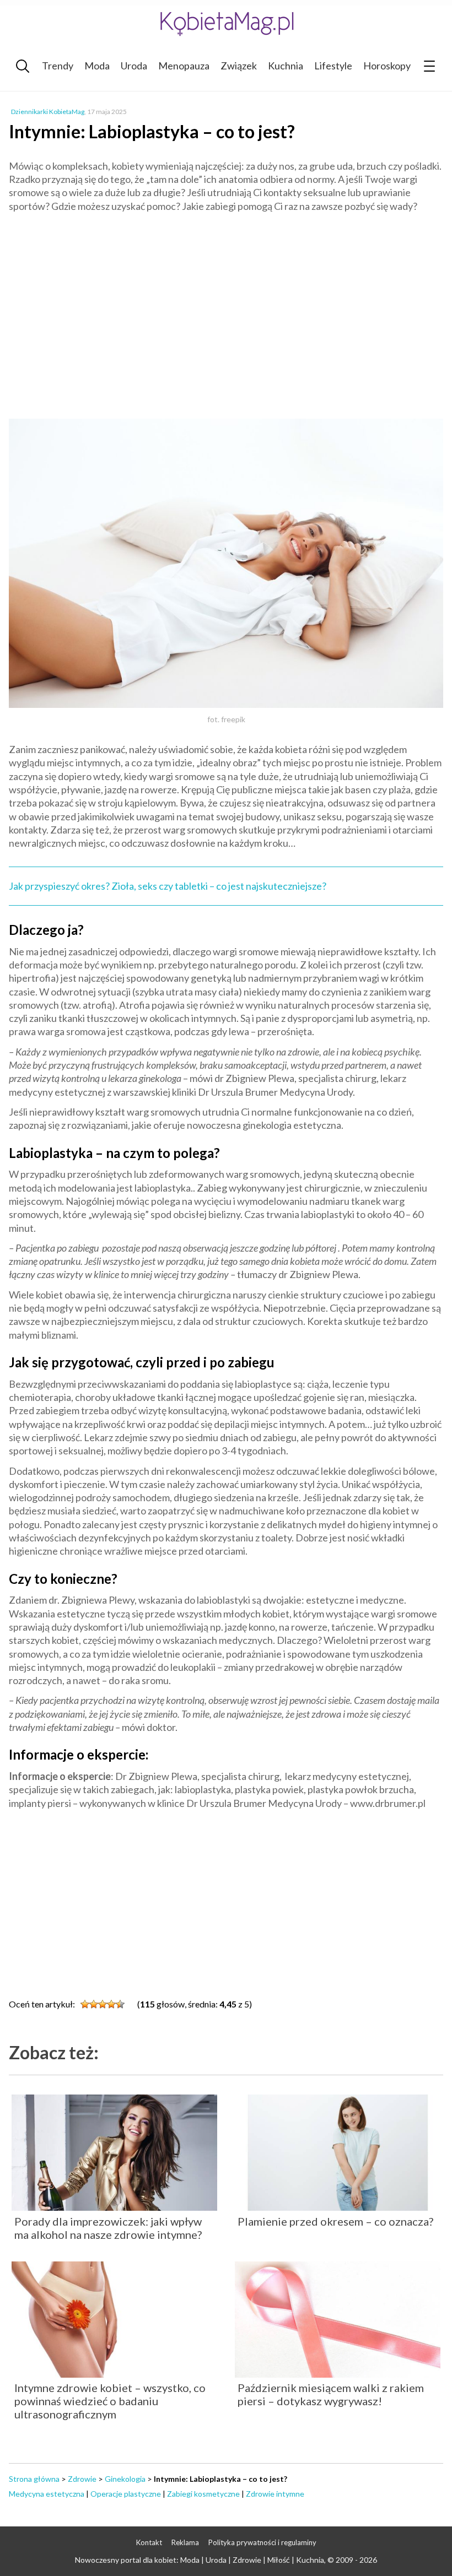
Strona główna (34, 2479)
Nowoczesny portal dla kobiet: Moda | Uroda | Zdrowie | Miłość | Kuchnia (200, 2560)
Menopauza (184, 66)
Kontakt (149, 2542)
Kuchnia (286, 66)
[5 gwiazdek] (120, 2004)
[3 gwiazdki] (103, 2004)
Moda (97, 66)
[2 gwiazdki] (94, 2004)
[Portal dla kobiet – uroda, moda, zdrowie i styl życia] (226, 23)
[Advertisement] (226, 321)
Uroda (134, 66)
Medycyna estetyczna (47, 2494)
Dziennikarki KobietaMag (48, 112)
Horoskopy (387, 66)
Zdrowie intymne (275, 2494)
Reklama (185, 2542)
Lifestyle (333, 66)
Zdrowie (82, 2479)
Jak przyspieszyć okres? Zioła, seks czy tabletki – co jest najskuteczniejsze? (168, 886)
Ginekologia (125, 2479)
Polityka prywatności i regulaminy (262, 2542)
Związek (239, 66)
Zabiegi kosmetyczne (203, 2494)
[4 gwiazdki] (111, 2004)
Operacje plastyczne (126, 2494)
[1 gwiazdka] (85, 2004)
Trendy (58, 66)
